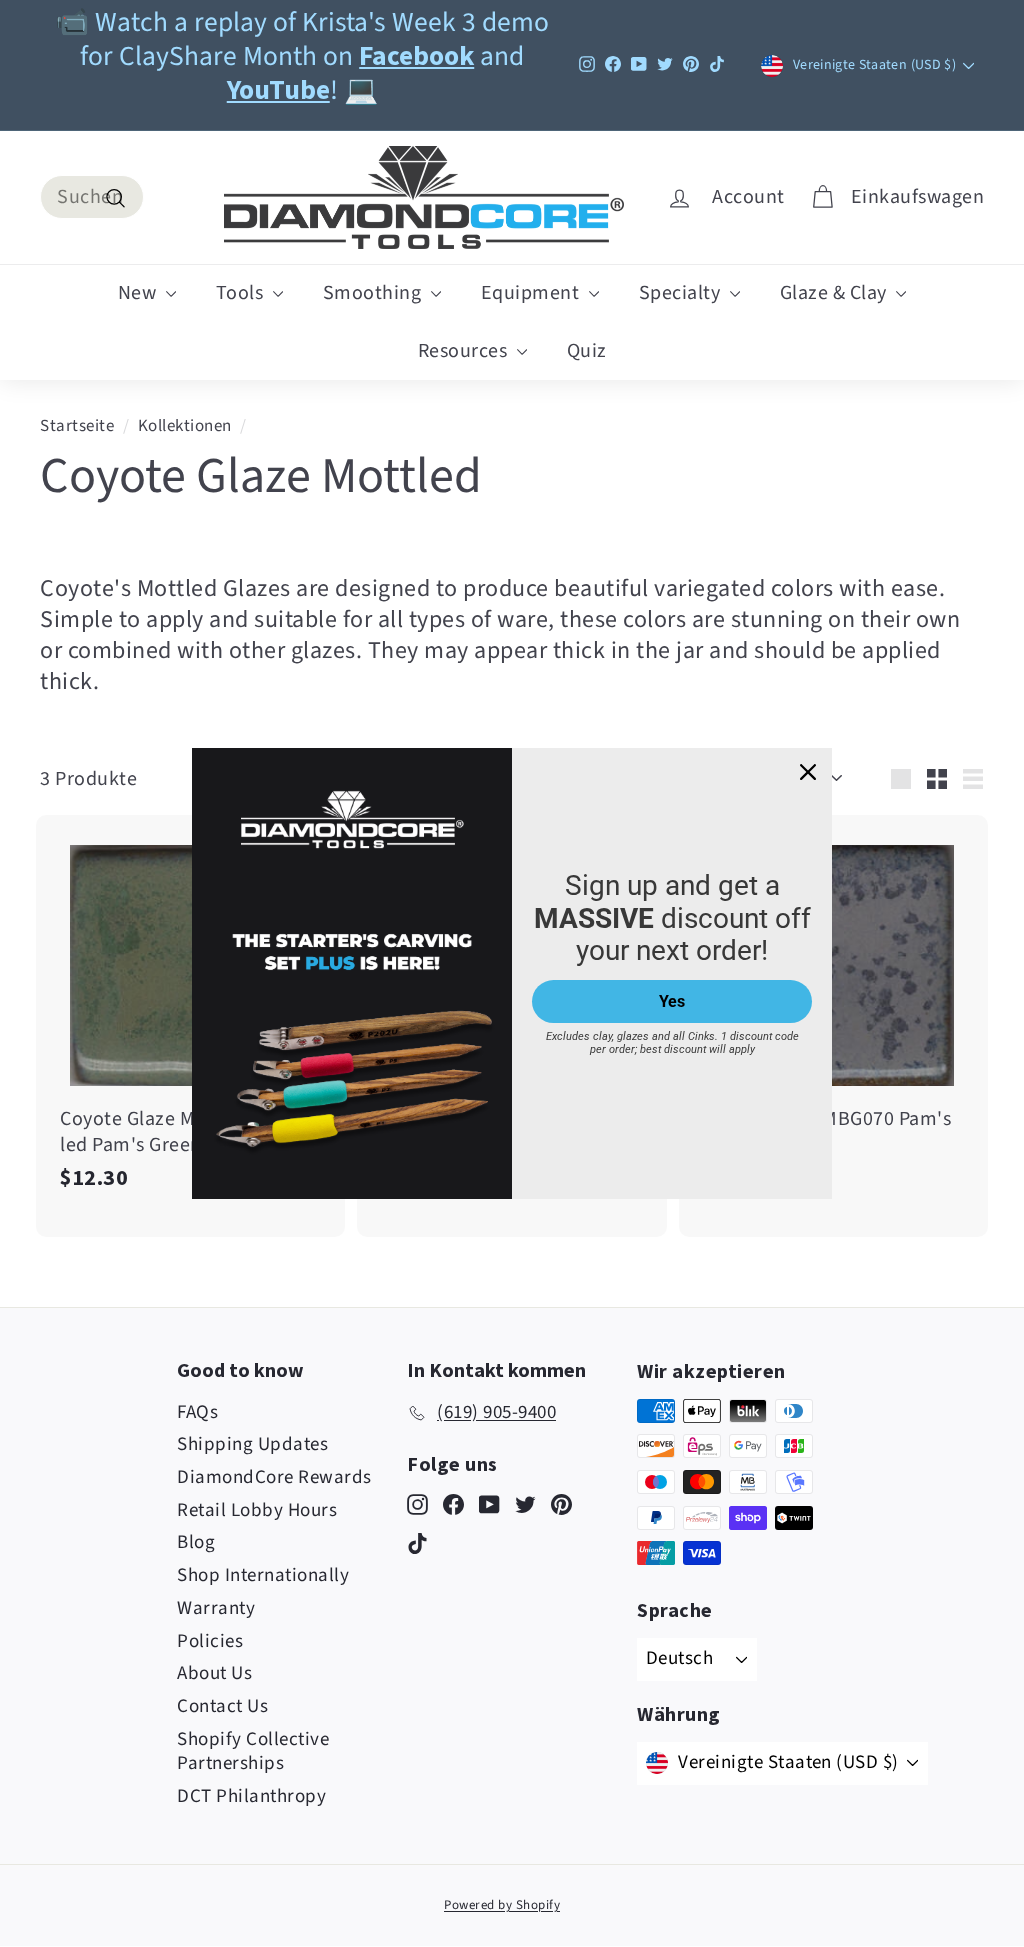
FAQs (197, 1412)
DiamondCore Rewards (274, 1477)
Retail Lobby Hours (257, 1510)
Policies (210, 1641)
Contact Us (222, 1706)
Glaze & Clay (836, 293)
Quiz (587, 351)
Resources (465, 351)
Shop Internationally (263, 1575)
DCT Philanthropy (251, 1796)
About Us (214, 1673)
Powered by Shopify (502, 1905)
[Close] (808, 772)
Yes (672, 1001)
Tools (242, 293)
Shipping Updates (252, 1444)
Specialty (682, 293)
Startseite (77, 426)
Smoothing (374, 293)
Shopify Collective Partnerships (253, 1752)
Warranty (216, 1608)
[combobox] (92, 197)
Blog (196, 1542)
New (139, 293)
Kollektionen (185, 426)
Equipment (532, 293)
